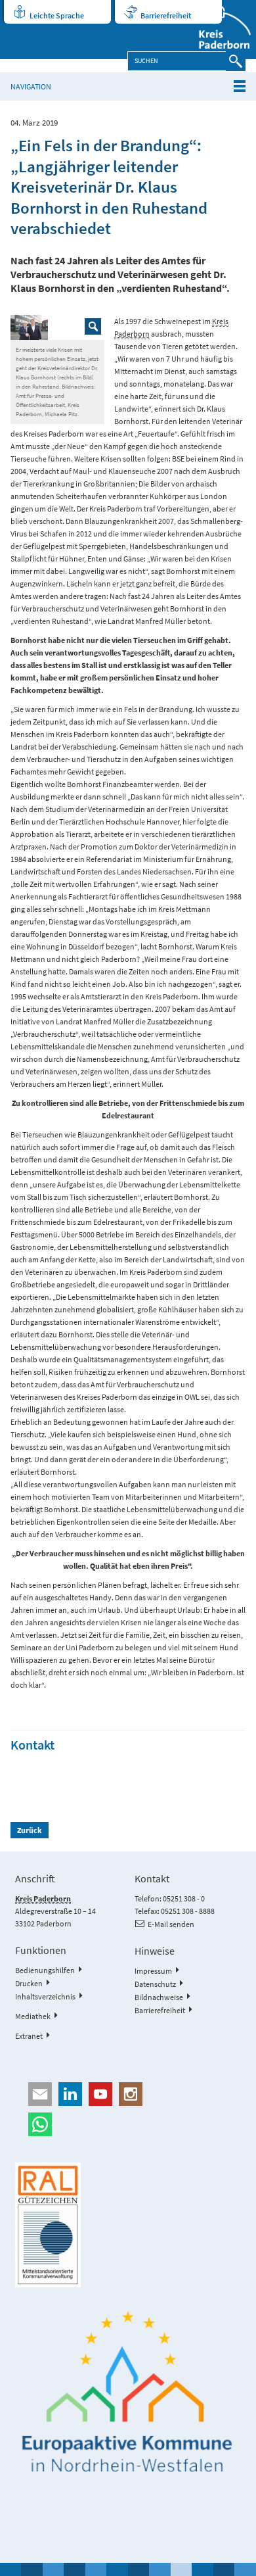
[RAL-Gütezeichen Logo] (128, 2225)
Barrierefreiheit (166, 15)
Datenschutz (155, 1984)
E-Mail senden (171, 1924)
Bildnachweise (159, 1997)
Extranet (29, 2036)
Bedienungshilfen (45, 1970)
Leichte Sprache (57, 15)
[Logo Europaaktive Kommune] (128, 2392)
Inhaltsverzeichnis (45, 1996)
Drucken (29, 1983)
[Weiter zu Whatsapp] (128, 2124)
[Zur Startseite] (218, 30)
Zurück (30, 1830)
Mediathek (33, 2016)
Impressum (153, 1971)
